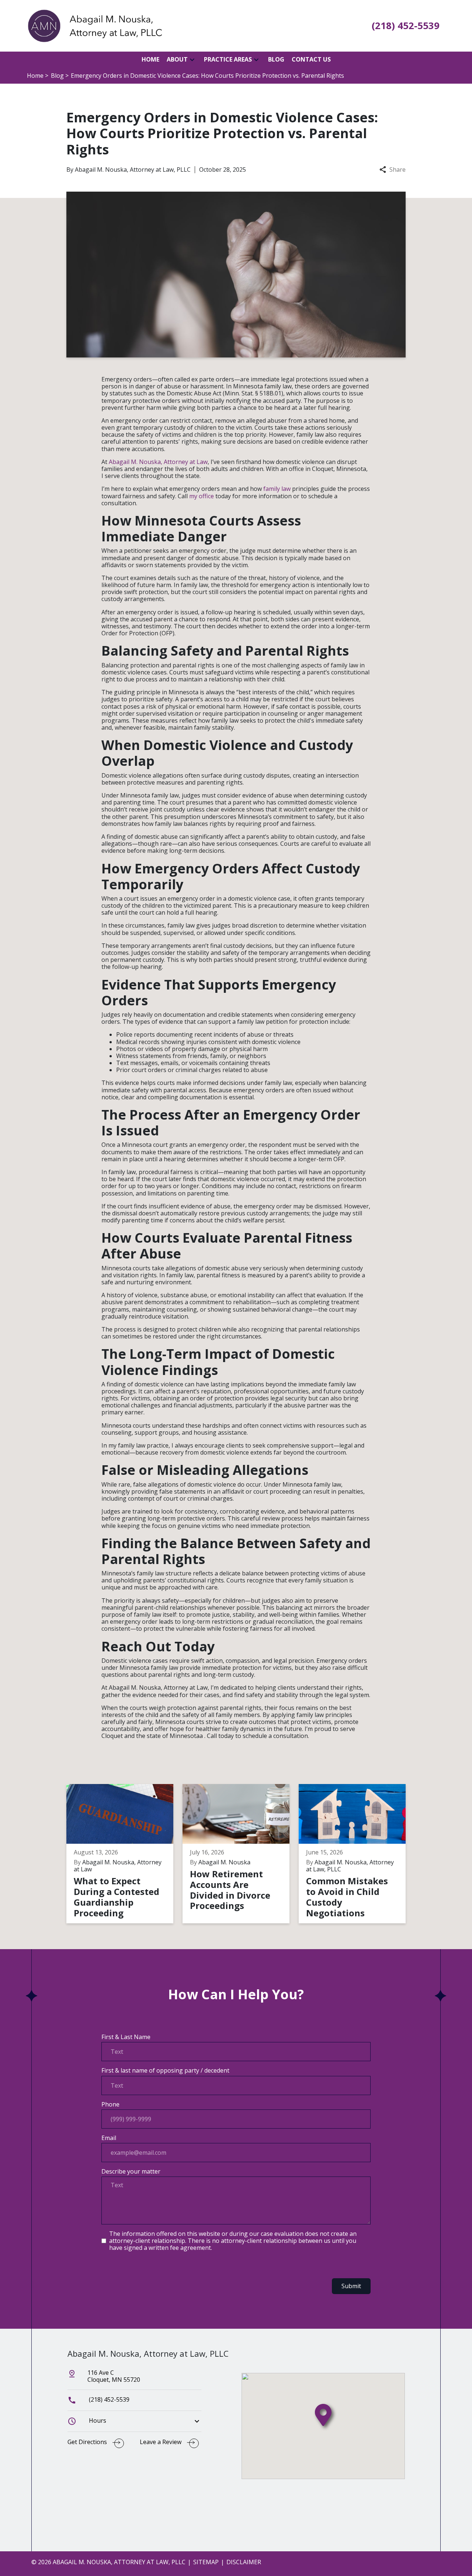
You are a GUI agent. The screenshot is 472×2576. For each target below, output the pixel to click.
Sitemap (206, 2562)
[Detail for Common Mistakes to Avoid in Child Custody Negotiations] (357, 1854)
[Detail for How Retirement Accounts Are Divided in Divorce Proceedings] (241, 1854)
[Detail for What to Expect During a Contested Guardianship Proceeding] (124, 1854)
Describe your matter (131, 2172)
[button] (192, 60)
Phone (110, 2104)
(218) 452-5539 (108, 2399)
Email (109, 2138)
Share (398, 170)
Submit (351, 2286)
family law (277, 489)
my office (202, 496)
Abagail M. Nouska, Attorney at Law (158, 462)
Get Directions (87, 2442)
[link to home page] (94, 25)
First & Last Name (126, 2037)
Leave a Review (161, 2442)
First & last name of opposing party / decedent (165, 2071)
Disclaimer (244, 2562)
